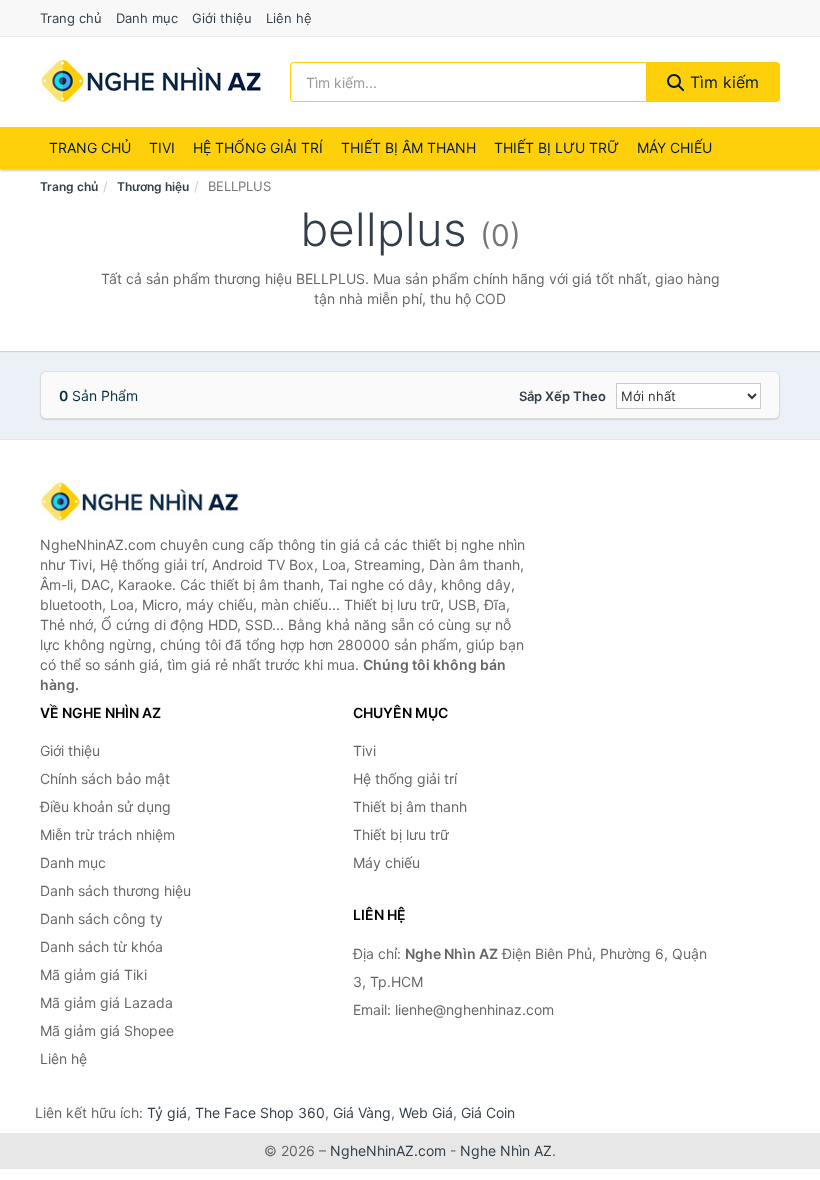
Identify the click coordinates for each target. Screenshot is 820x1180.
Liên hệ (289, 18)
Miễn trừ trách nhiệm (107, 834)
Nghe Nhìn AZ (506, 1150)
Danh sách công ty (101, 918)
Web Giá (426, 1112)
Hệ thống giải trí (258, 147)
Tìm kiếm (722, 82)
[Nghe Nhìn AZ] (140, 502)
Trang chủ (71, 18)
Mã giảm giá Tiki (93, 974)
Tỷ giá (167, 1112)
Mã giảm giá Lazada (106, 1002)
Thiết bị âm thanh (408, 147)
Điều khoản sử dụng (105, 806)
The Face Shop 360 (260, 1112)
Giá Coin (488, 1112)
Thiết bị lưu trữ (556, 147)
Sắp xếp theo (562, 396)
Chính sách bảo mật (105, 778)
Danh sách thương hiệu (115, 890)
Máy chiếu (674, 147)
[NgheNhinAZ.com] (151, 82)
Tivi (162, 147)
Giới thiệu (222, 18)
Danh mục (147, 18)
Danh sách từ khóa (101, 946)
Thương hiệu (153, 186)
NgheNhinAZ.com (388, 1150)
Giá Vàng (362, 1112)
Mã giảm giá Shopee (107, 1030)
